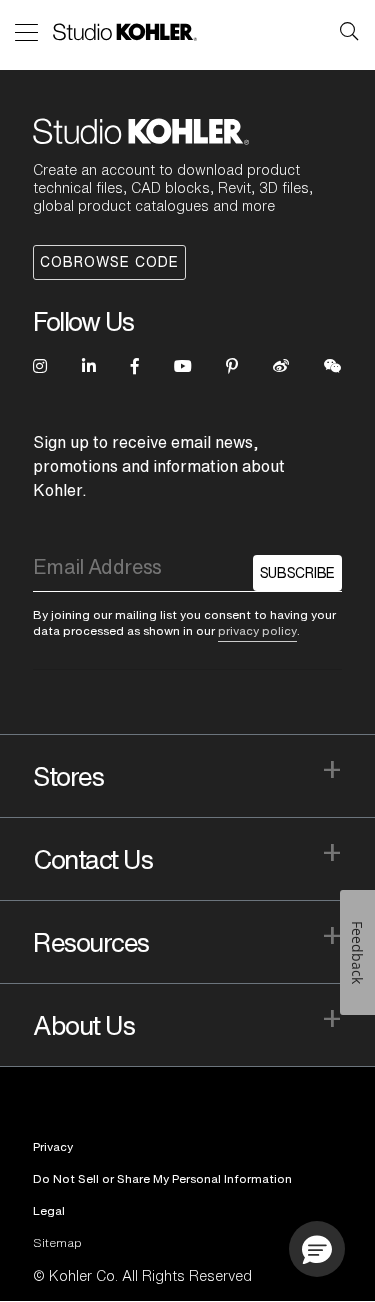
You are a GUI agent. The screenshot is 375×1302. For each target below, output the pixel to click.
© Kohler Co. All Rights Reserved (142, 1276)
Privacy (53, 1146)
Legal (49, 1210)
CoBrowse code (109, 262)
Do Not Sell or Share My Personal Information (162, 1178)
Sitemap (57, 1242)
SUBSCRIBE (297, 573)
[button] (317, 1249)
